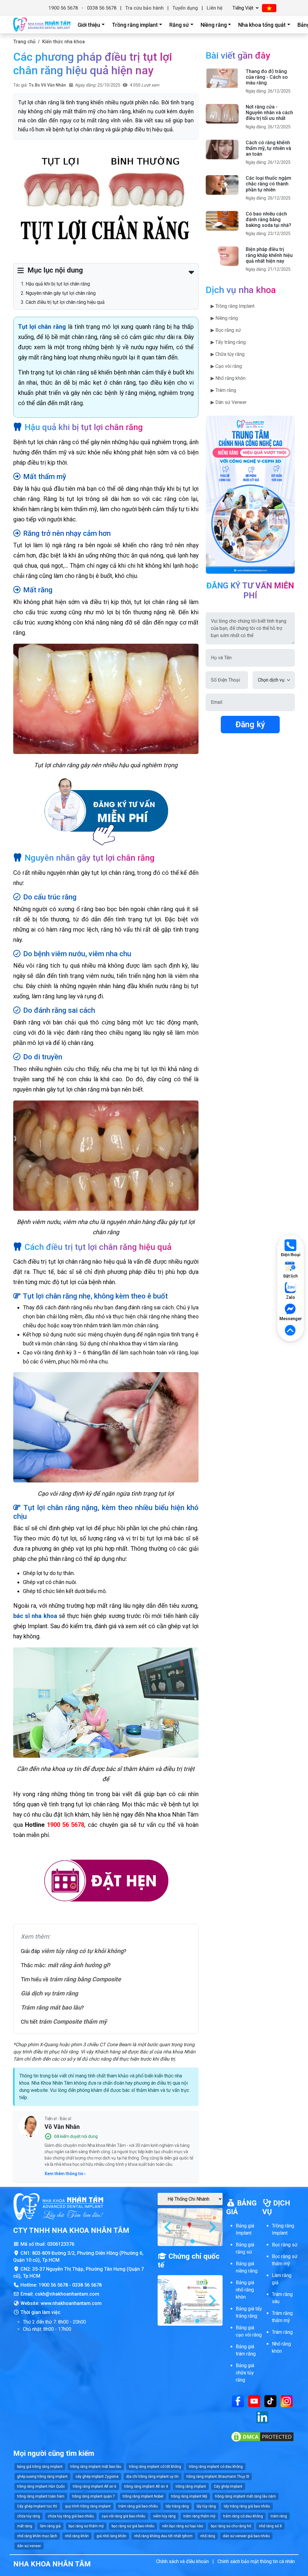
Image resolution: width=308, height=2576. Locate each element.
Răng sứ (179, 25)
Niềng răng (214, 25)
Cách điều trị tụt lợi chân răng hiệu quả (65, 302)
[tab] (188, 2241)
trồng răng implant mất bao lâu (96, 2467)
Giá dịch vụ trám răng (49, 1993)
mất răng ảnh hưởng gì (78, 1965)
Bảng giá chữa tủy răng (245, 2373)
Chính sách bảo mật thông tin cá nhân (256, 2561)
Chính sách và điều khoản (182, 2561)
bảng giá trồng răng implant (40, 2467)
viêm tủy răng (164, 2516)
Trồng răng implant (135, 25)
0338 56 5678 (102, 8)
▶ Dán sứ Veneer (229, 402)
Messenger (291, 1319)
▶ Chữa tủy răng (228, 354)
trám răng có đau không (243, 2516)
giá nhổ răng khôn (111, 2536)
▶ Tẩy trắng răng (228, 342)
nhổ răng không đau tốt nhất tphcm (163, 2536)
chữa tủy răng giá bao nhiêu (71, 2516)
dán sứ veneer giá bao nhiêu (246, 2536)
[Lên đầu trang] (291, 1331)
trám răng (279, 2516)
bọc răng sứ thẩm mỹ (86, 2526)
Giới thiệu (89, 25)
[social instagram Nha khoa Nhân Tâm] (287, 2401)
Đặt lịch (291, 1276)
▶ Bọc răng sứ (226, 330)
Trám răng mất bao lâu (51, 2007)
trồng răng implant (191, 2486)
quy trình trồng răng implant (88, 2506)
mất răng (25, 2526)
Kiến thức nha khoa (63, 42)
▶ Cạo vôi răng (226, 366)
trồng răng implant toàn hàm (41, 2496)
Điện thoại (291, 1255)
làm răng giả (50, 2526)
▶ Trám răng (223, 390)
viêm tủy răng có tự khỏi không (82, 1951)
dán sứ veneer (29, 2546)
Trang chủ (24, 42)
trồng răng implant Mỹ (189, 2496)
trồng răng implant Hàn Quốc (41, 2486)
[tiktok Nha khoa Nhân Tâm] (270, 2401)
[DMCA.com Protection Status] (262, 2436)
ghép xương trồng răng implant (42, 2477)
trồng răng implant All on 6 (95, 2486)
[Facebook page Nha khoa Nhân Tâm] (238, 2401)
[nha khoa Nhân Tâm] (42, 25)
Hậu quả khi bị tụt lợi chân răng (58, 284)
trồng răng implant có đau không (216, 2467)
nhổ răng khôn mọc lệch (37, 2536)
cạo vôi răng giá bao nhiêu (123, 2516)
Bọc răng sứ (285, 2245)
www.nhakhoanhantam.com (71, 2303)
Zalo (291, 1297)
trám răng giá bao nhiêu (138, 2506)
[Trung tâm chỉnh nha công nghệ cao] (250, 494)
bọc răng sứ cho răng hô (231, 2526)
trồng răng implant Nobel (143, 2496)
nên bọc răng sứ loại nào (183, 2526)
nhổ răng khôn (77, 2536)
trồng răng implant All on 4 (146, 2486)
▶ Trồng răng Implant (233, 306)
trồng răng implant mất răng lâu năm (245, 2496)
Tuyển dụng (185, 8)
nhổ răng (208, 2536)
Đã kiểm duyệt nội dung (76, 2136)
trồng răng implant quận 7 (94, 2496)
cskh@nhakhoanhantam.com (67, 2294)
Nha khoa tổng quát (262, 25)
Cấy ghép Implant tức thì (37, 2506)
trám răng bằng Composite (85, 1979)
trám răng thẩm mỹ (199, 2516)
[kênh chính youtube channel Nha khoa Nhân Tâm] (254, 2401)
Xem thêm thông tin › (65, 2174)
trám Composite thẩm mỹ (73, 2022)
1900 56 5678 (63, 8)
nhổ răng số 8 (270, 2526)
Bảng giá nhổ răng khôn (245, 2290)
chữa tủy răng (29, 2516)
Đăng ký (250, 725)
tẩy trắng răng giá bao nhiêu (247, 2506)
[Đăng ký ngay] (106, 812)
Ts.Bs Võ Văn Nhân (47, 85)
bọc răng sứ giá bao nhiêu (133, 2526)
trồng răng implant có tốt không (155, 2467)
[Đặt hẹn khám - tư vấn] (106, 1881)
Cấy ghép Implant (228, 2486)
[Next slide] (212, 2227)
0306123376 (61, 2244)
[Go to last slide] (168, 2227)
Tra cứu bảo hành (144, 8)
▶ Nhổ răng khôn (228, 378)
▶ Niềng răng (224, 318)
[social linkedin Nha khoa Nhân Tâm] (262, 2417)
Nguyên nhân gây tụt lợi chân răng (61, 293)
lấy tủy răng (206, 2506)
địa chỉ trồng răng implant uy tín (152, 2477)
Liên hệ (215, 8)
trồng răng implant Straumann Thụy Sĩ (218, 2477)
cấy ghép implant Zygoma (97, 2477)
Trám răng (282, 2332)
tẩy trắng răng (177, 2506)
